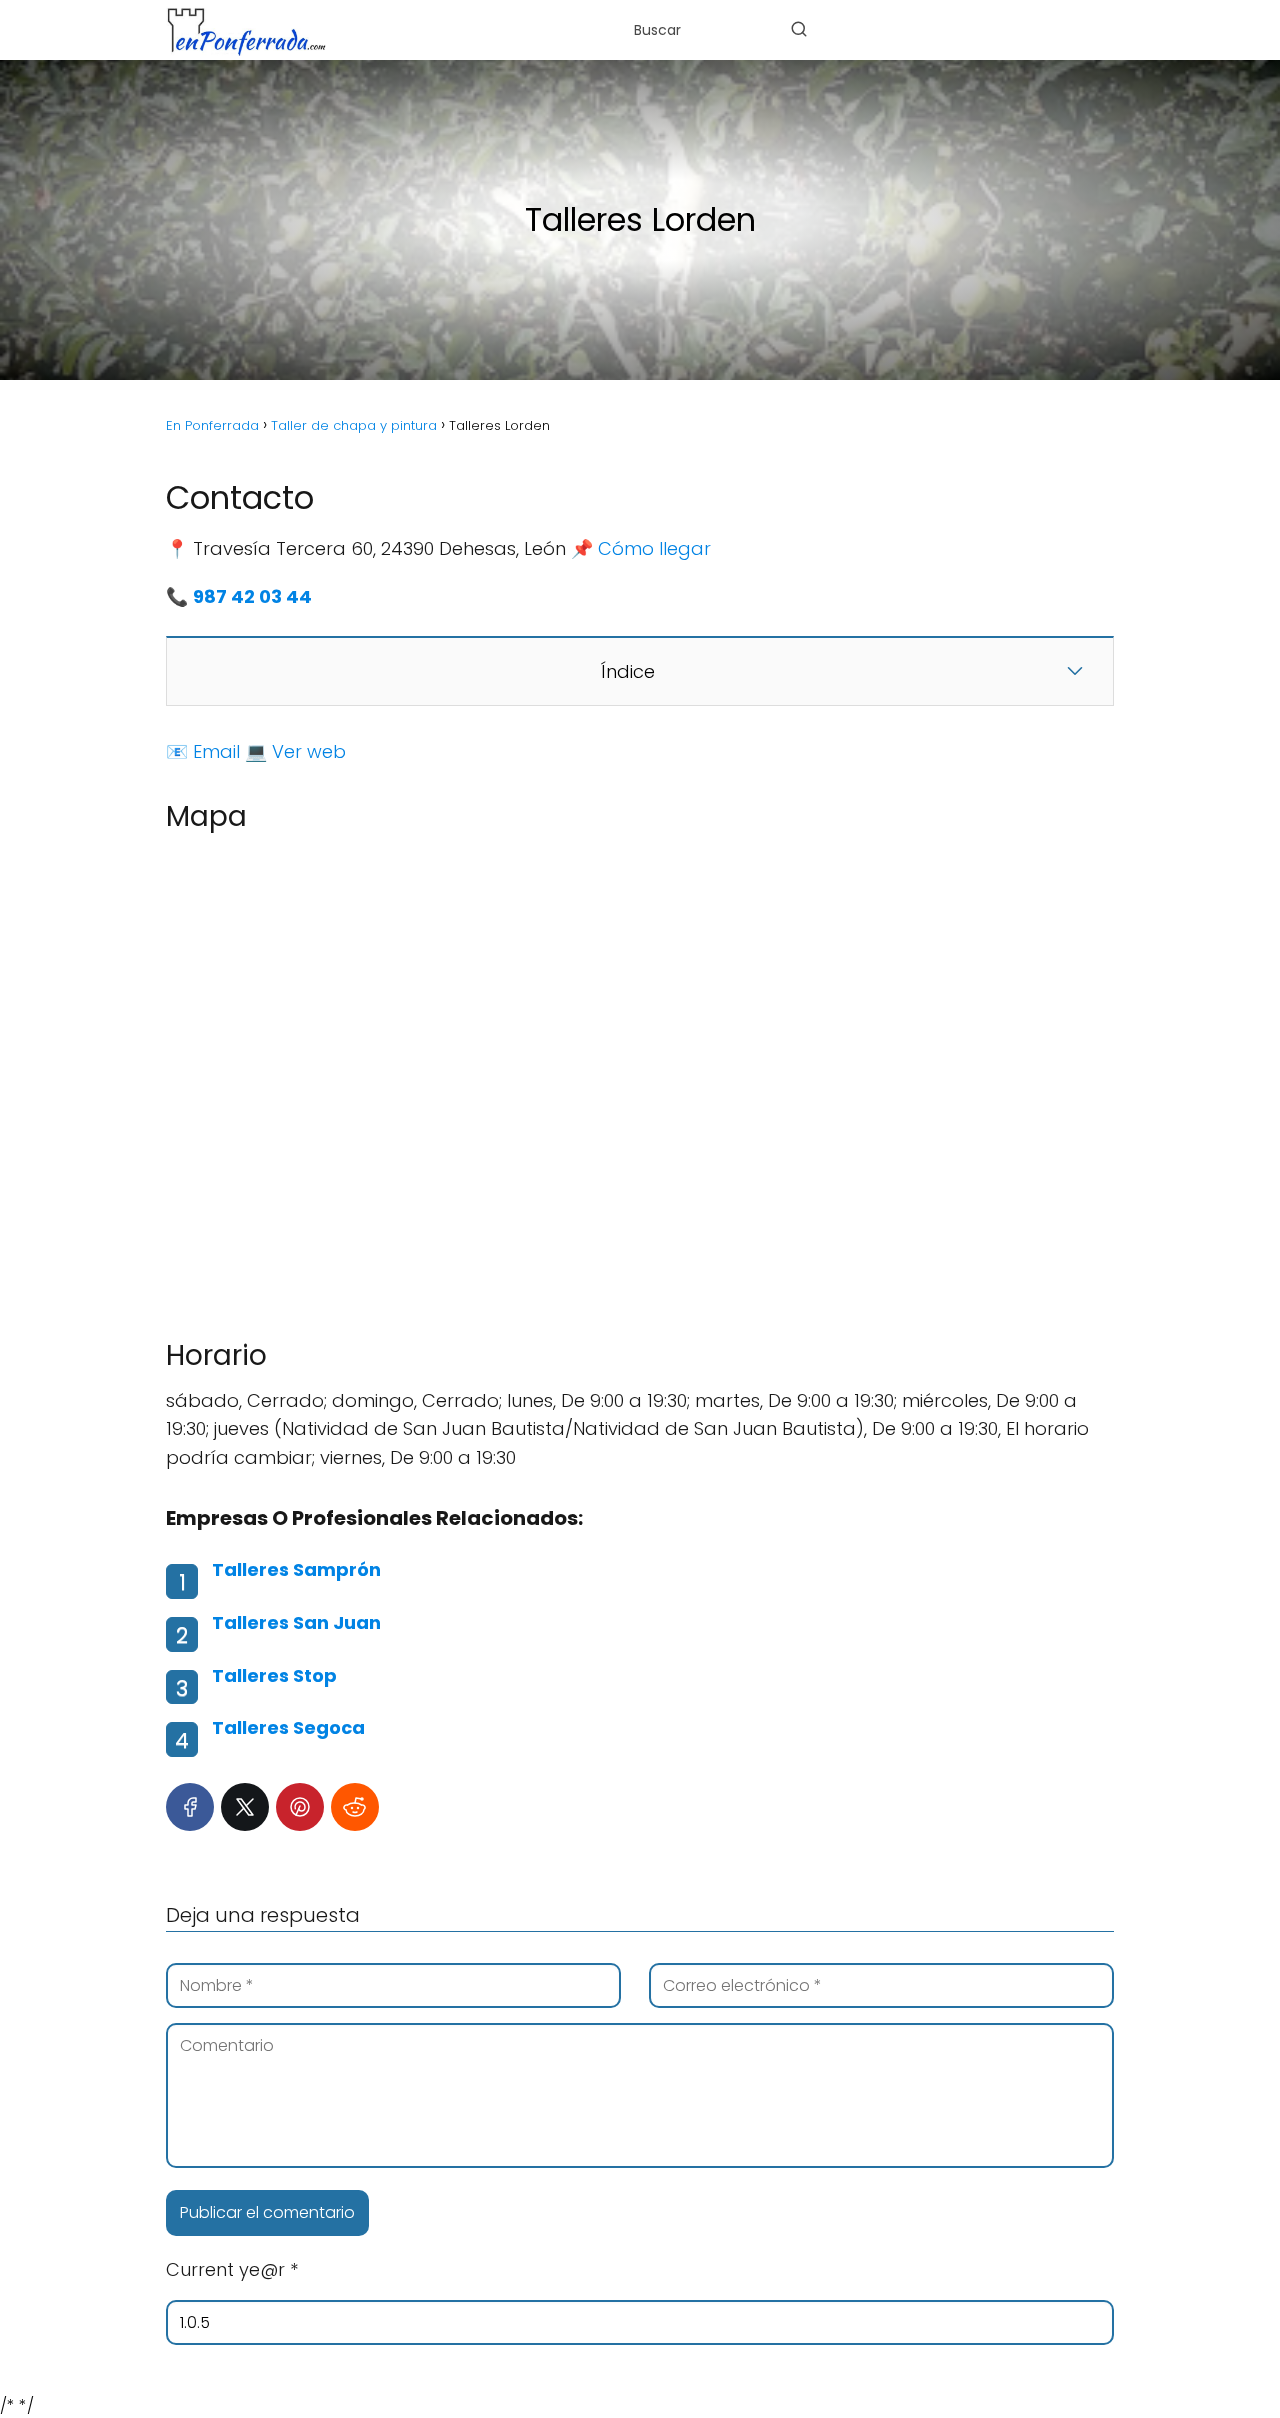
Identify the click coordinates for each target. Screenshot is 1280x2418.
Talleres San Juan (296, 1622)
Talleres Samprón (296, 1569)
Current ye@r (232, 2269)
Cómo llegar (654, 548)
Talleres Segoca (288, 1727)
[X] (245, 1807)
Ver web (309, 751)
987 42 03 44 (252, 596)
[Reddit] (355, 1807)
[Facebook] (190, 1807)
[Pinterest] (300, 1807)
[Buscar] (799, 29)
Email (216, 751)
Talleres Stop (274, 1675)
